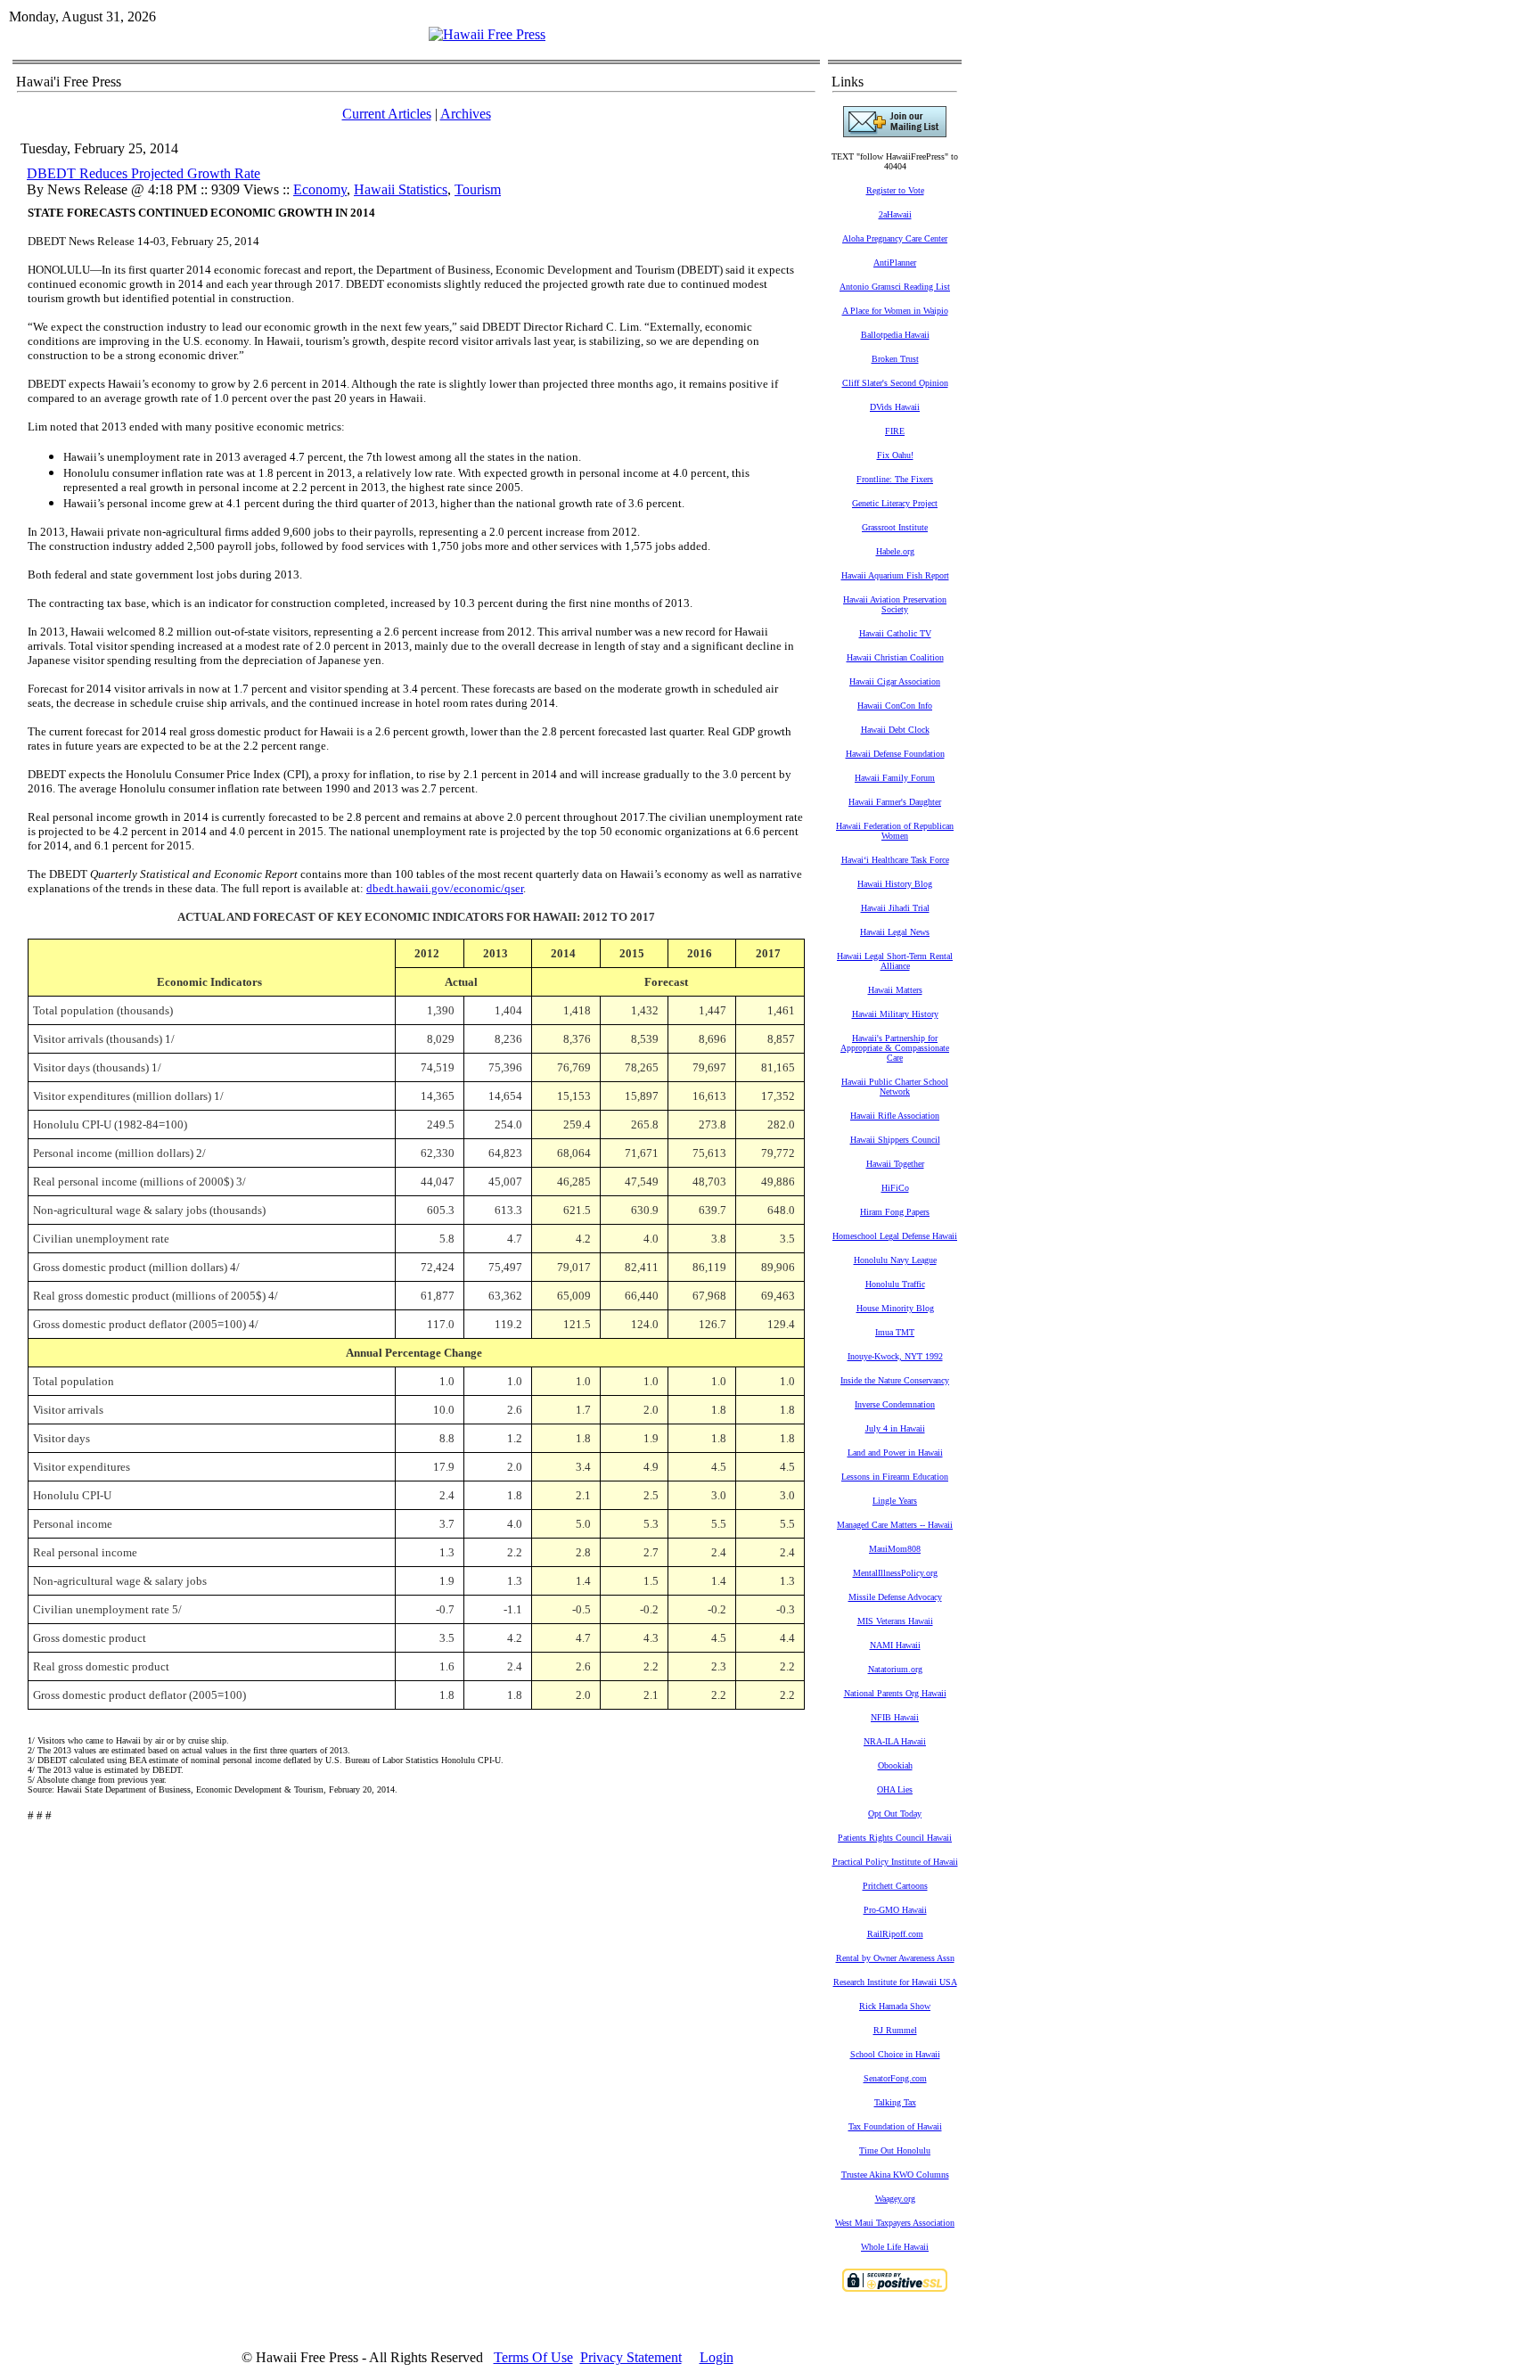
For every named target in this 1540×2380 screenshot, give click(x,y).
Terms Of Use (533, 2357)
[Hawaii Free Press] (487, 34)
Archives (466, 114)
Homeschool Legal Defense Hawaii (895, 1236)
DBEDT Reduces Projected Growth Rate (143, 173)
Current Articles (387, 114)
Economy (320, 189)
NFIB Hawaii (895, 1717)
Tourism (478, 189)
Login (717, 2357)
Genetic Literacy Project (895, 503)
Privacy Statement (631, 2357)
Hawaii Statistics (401, 189)
